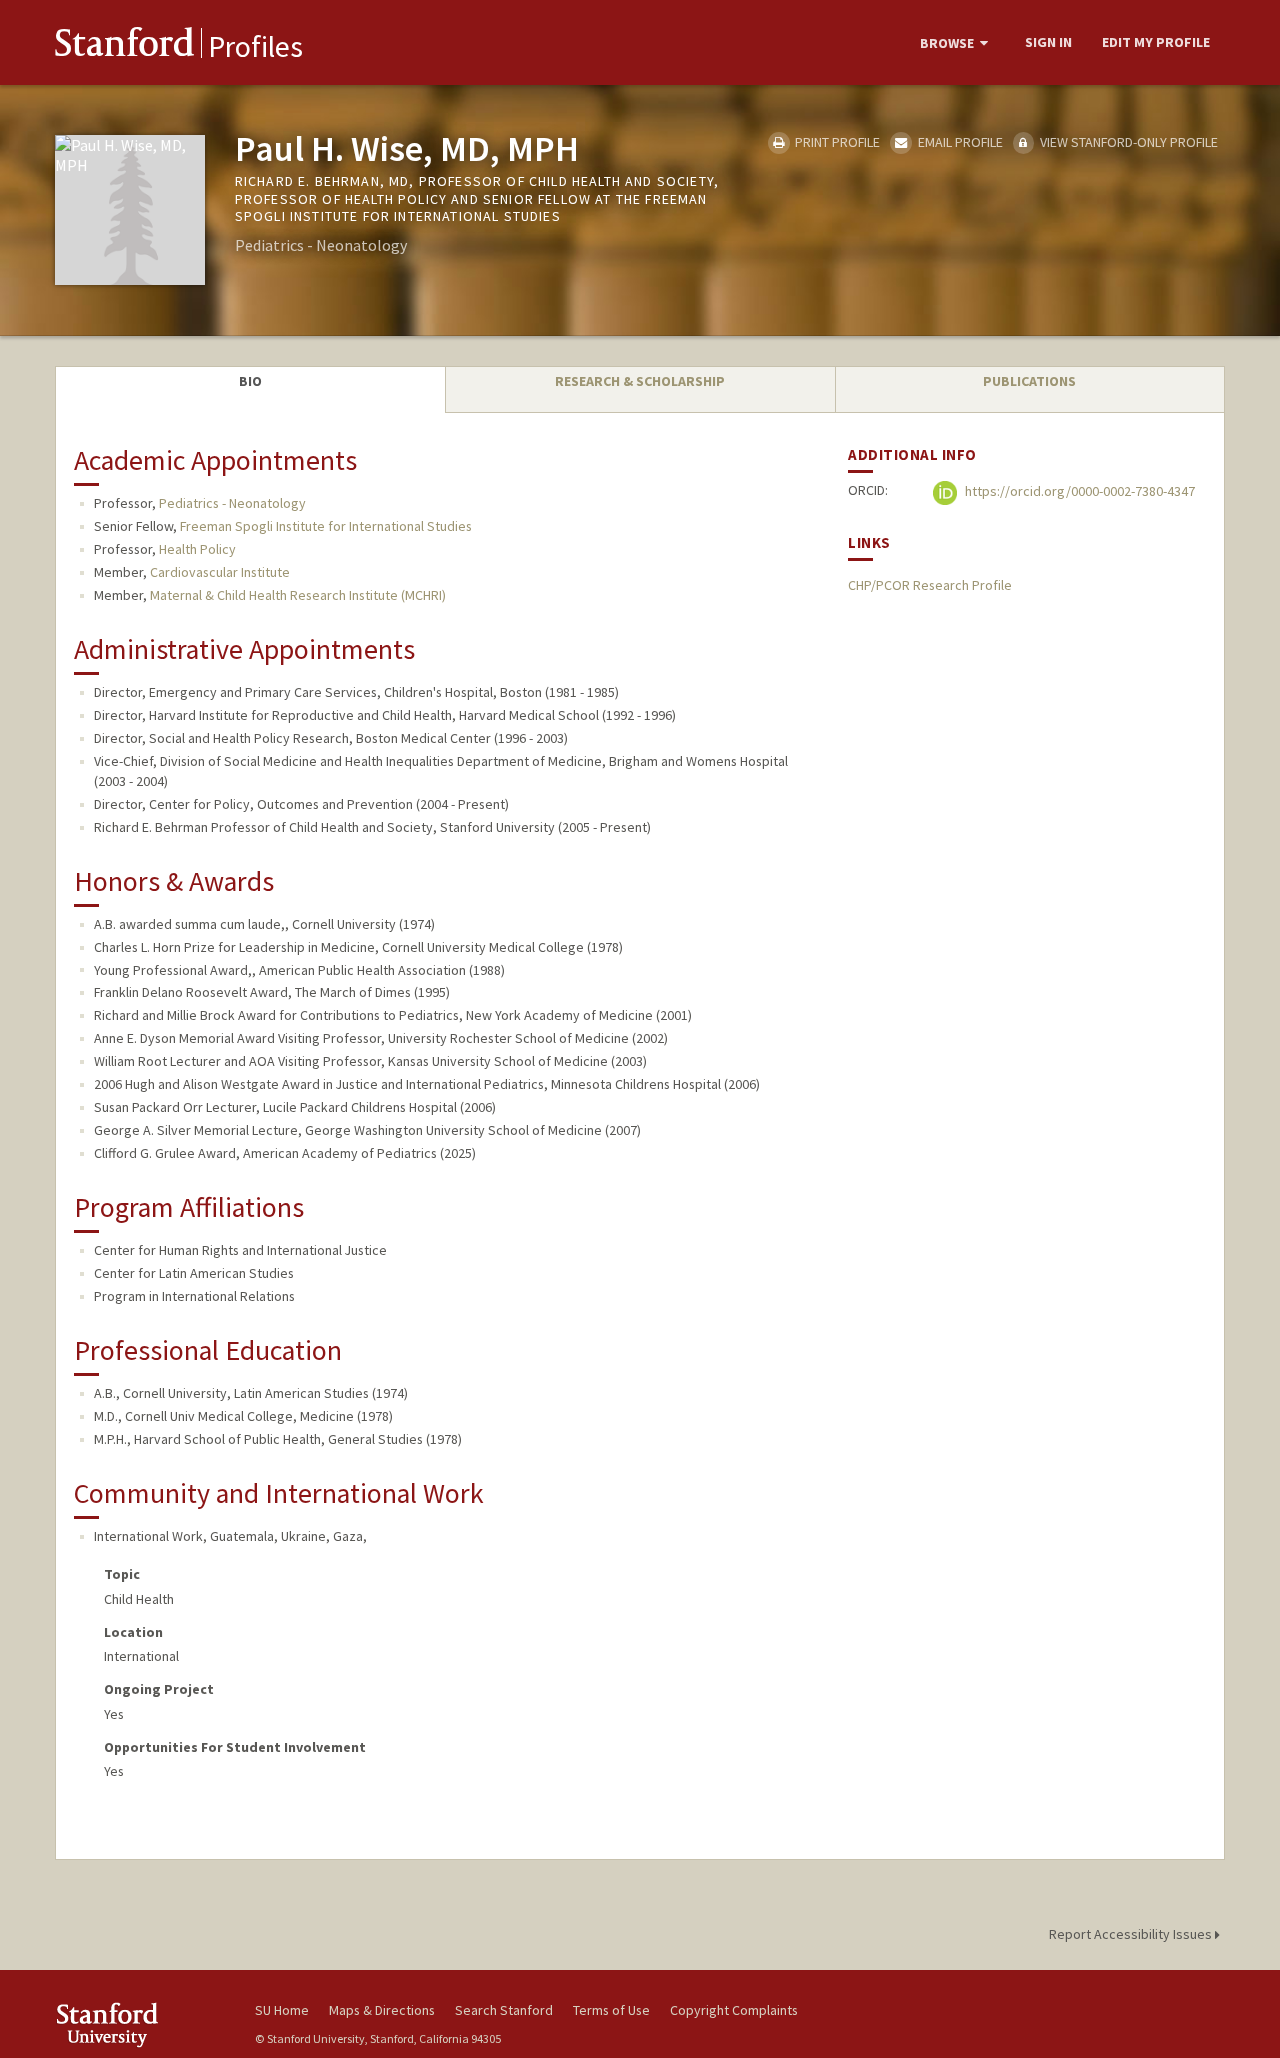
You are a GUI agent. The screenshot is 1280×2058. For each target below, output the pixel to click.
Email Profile (958, 142)
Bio (250, 381)
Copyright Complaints (734, 2010)
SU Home (282, 2010)
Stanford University (140, 2024)
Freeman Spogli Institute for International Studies (326, 526)
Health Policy (197, 549)
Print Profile (836, 142)
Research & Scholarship (640, 381)
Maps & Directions (382, 2010)
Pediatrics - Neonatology (232, 503)
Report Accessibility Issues (1132, 1934)
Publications (1029, 381)
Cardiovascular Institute (220, 572)
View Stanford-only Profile (1127, 142)
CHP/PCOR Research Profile (930, 585)
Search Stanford (504, 2010)
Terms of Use (611, 2010)
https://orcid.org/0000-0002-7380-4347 (1078, 492)
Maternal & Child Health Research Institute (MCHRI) (298, 595)
